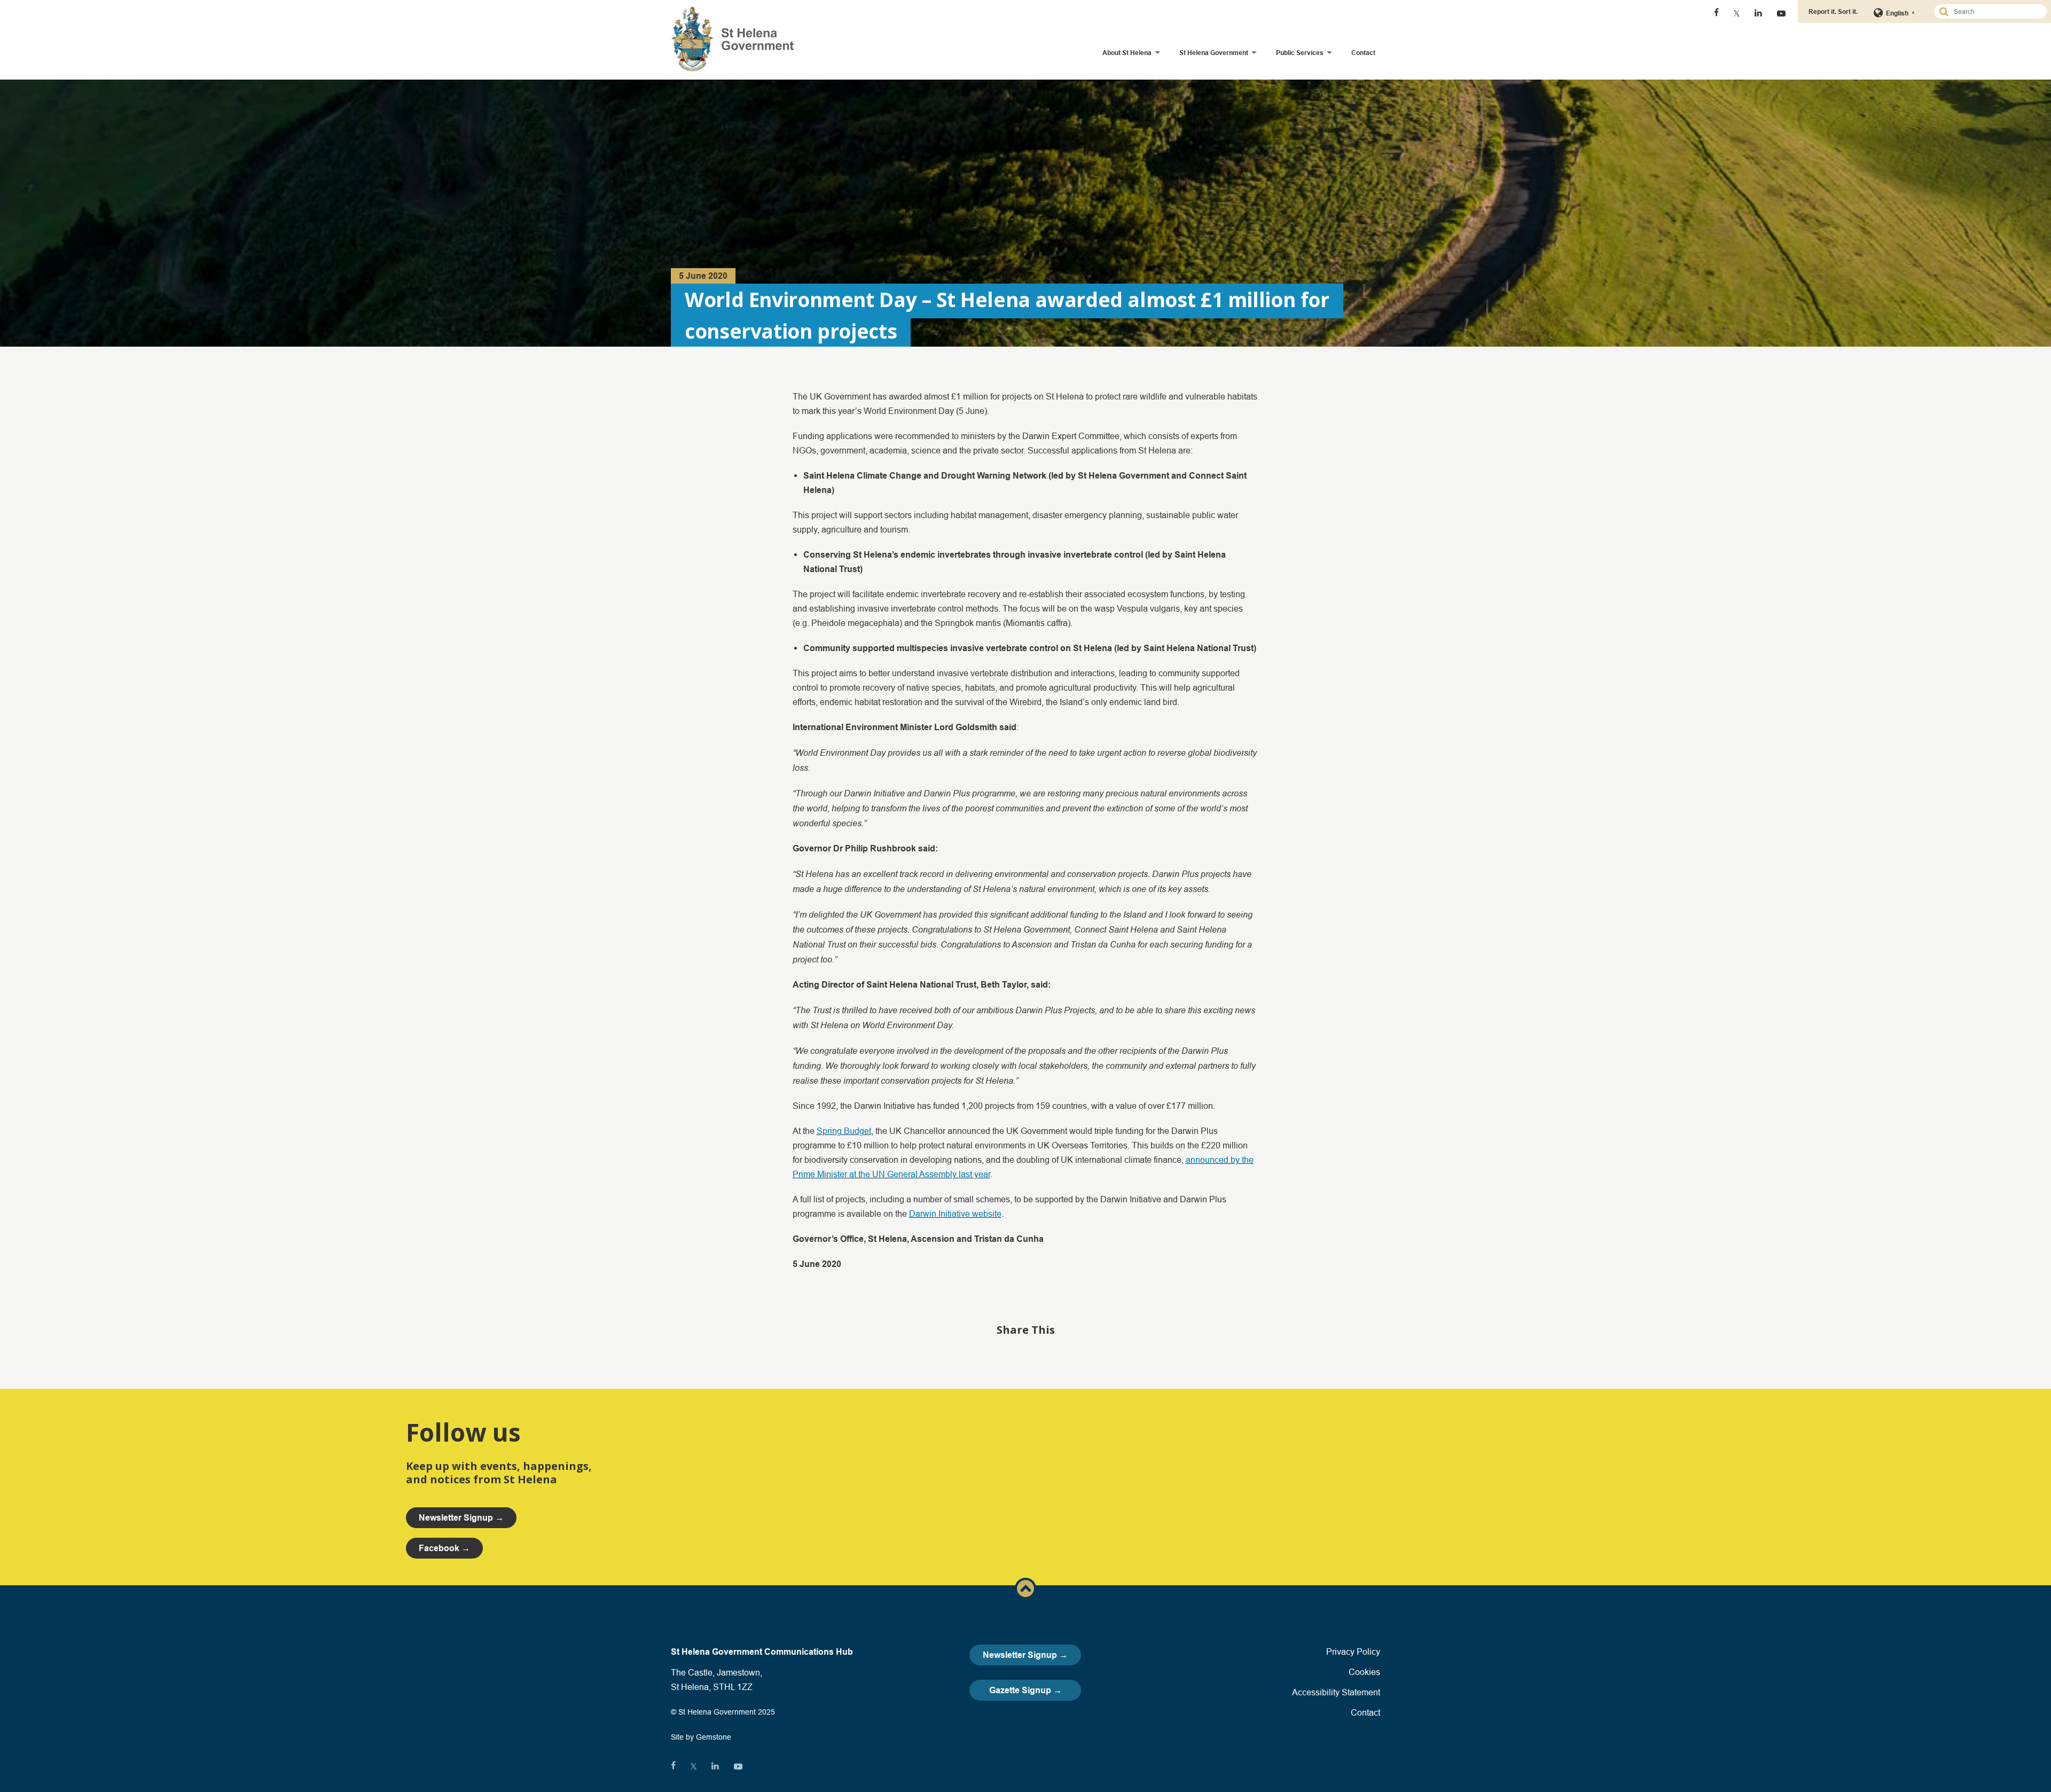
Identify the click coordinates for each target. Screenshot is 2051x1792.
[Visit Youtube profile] (1781, 13)
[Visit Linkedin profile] (1758, 13)
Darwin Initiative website (955, 1214)
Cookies (1364, 1672)
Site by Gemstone (701, 1737)
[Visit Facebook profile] (1716, 13)
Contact (1363, 53)
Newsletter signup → (461, 1518)
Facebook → (444, 1548)
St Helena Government (1214, 53)
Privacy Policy (1353, 1652)
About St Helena (1127, 53)
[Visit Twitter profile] (1737, 13)
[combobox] (1995, 11)
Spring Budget (844, 1131)
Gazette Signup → (1025, 1690)
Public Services (1300, 53)
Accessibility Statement (1336, 1692)
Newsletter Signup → (1025, 1655)
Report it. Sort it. (1833, 11)
